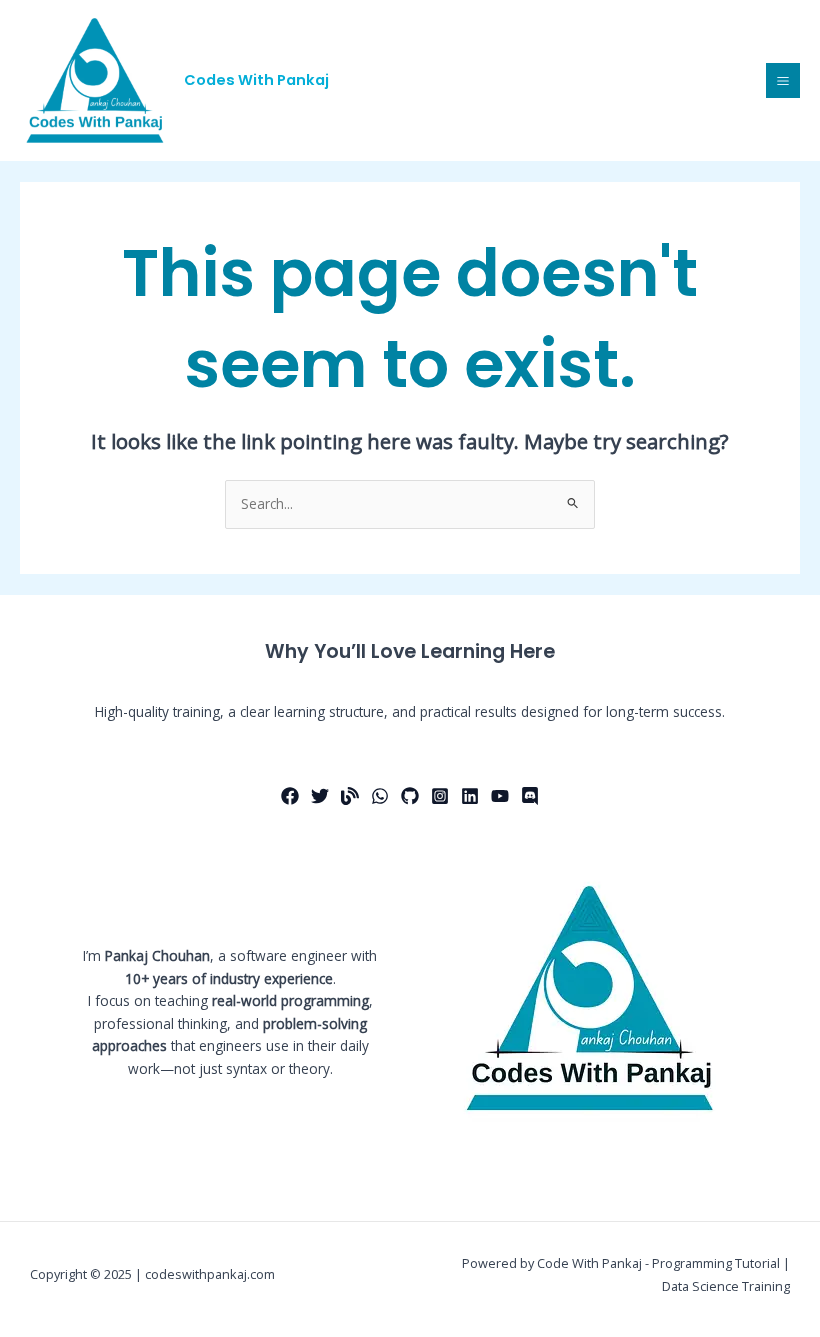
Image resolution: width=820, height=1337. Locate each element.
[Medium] (350, 796)
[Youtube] (500, 796)
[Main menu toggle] (783, 80)
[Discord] (530, 796)
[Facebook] (290, 796)
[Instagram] (440, 796)
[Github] (410, 796)
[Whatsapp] (380, 796)
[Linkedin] (470, 796)
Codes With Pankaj (256, 80)
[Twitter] (320, 796)
